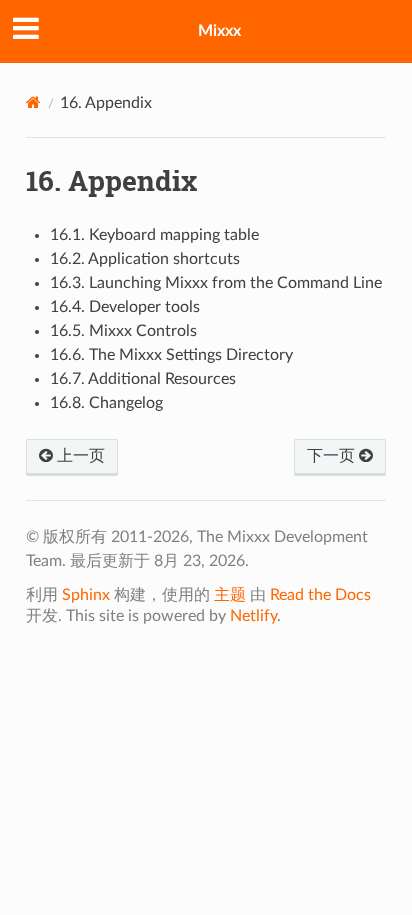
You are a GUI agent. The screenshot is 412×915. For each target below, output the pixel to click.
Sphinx (86, 595)
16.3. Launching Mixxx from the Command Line (216, 283)
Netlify (253, 616)
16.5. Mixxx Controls (123, 331)
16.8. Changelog (106, 403)
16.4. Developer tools (125, 307)
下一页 (333, 456)
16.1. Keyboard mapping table (154, 235)
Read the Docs (320, 595)
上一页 (79, 456)
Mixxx (219, 31)
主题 (230, 595)
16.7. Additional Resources (143, 379)
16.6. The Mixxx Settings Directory (171, 355)
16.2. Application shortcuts (145, 259)
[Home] (33, 102)
